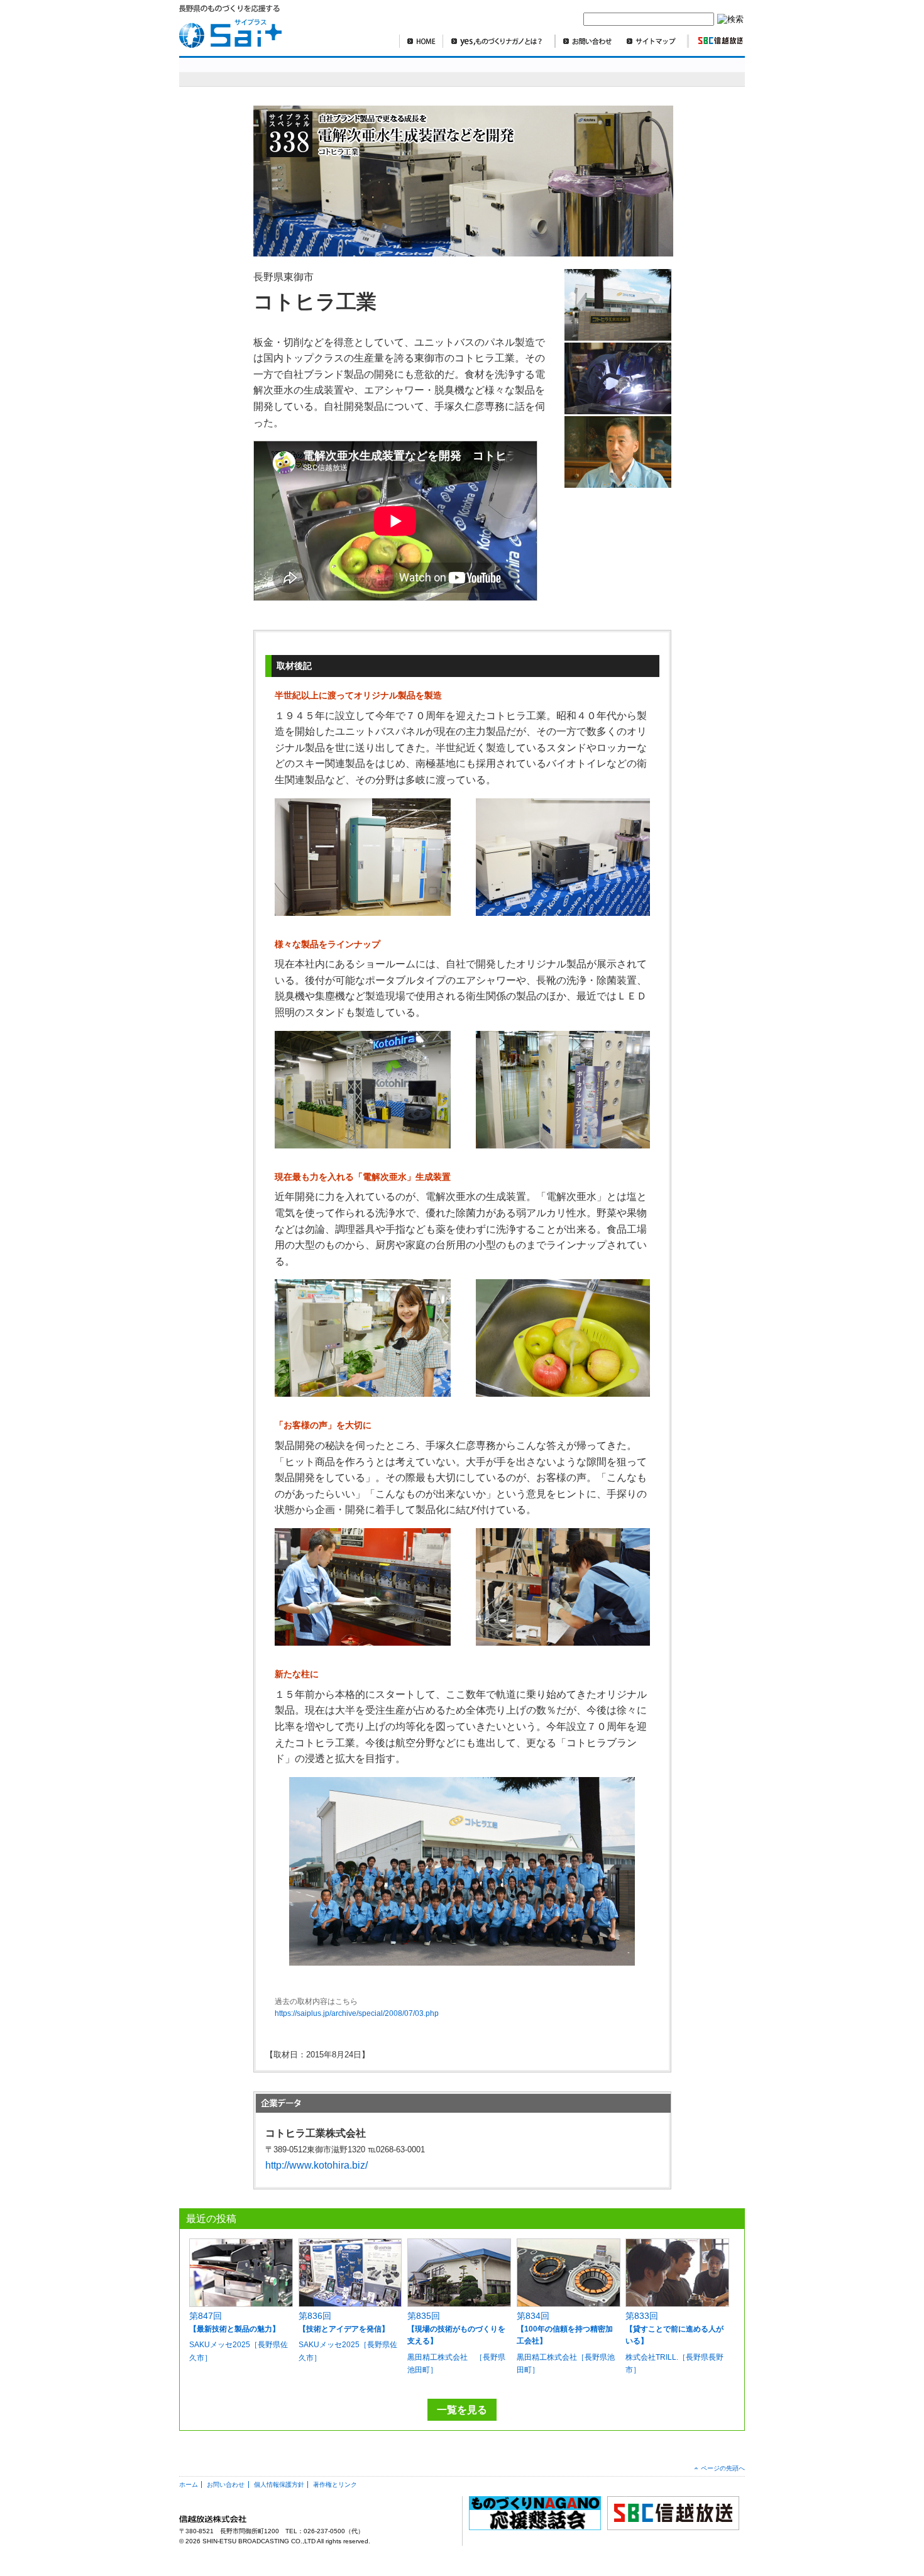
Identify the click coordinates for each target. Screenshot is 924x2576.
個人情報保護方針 (279, 2485)
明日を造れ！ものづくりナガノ (399, 71)
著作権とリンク (335, 2485)
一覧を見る (462, 2410)
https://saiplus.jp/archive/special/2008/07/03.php (357, 2013)
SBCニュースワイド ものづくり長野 (562, 71)
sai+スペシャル (241, 71)
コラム (653, 71)
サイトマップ (654, 41)
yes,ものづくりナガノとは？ (499, 41)
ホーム (189, 2485)
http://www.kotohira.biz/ (316, 2165)
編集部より (711, 71)
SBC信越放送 (715, 41)
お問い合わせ (587, 41)
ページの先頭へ (723, 2468)
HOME (421, 41)
